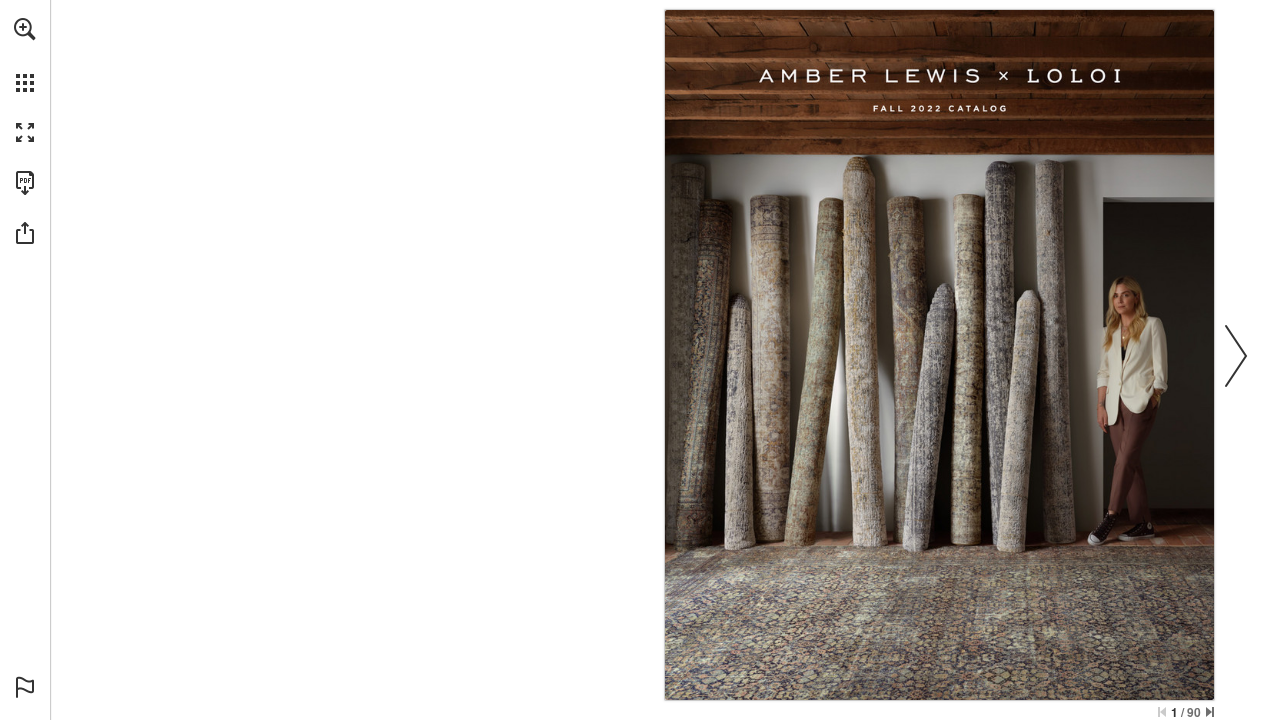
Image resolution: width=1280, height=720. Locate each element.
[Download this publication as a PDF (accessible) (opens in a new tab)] (25, 183)
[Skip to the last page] (1210, 712)
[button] (25, 29)
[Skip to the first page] (1162, 712)
